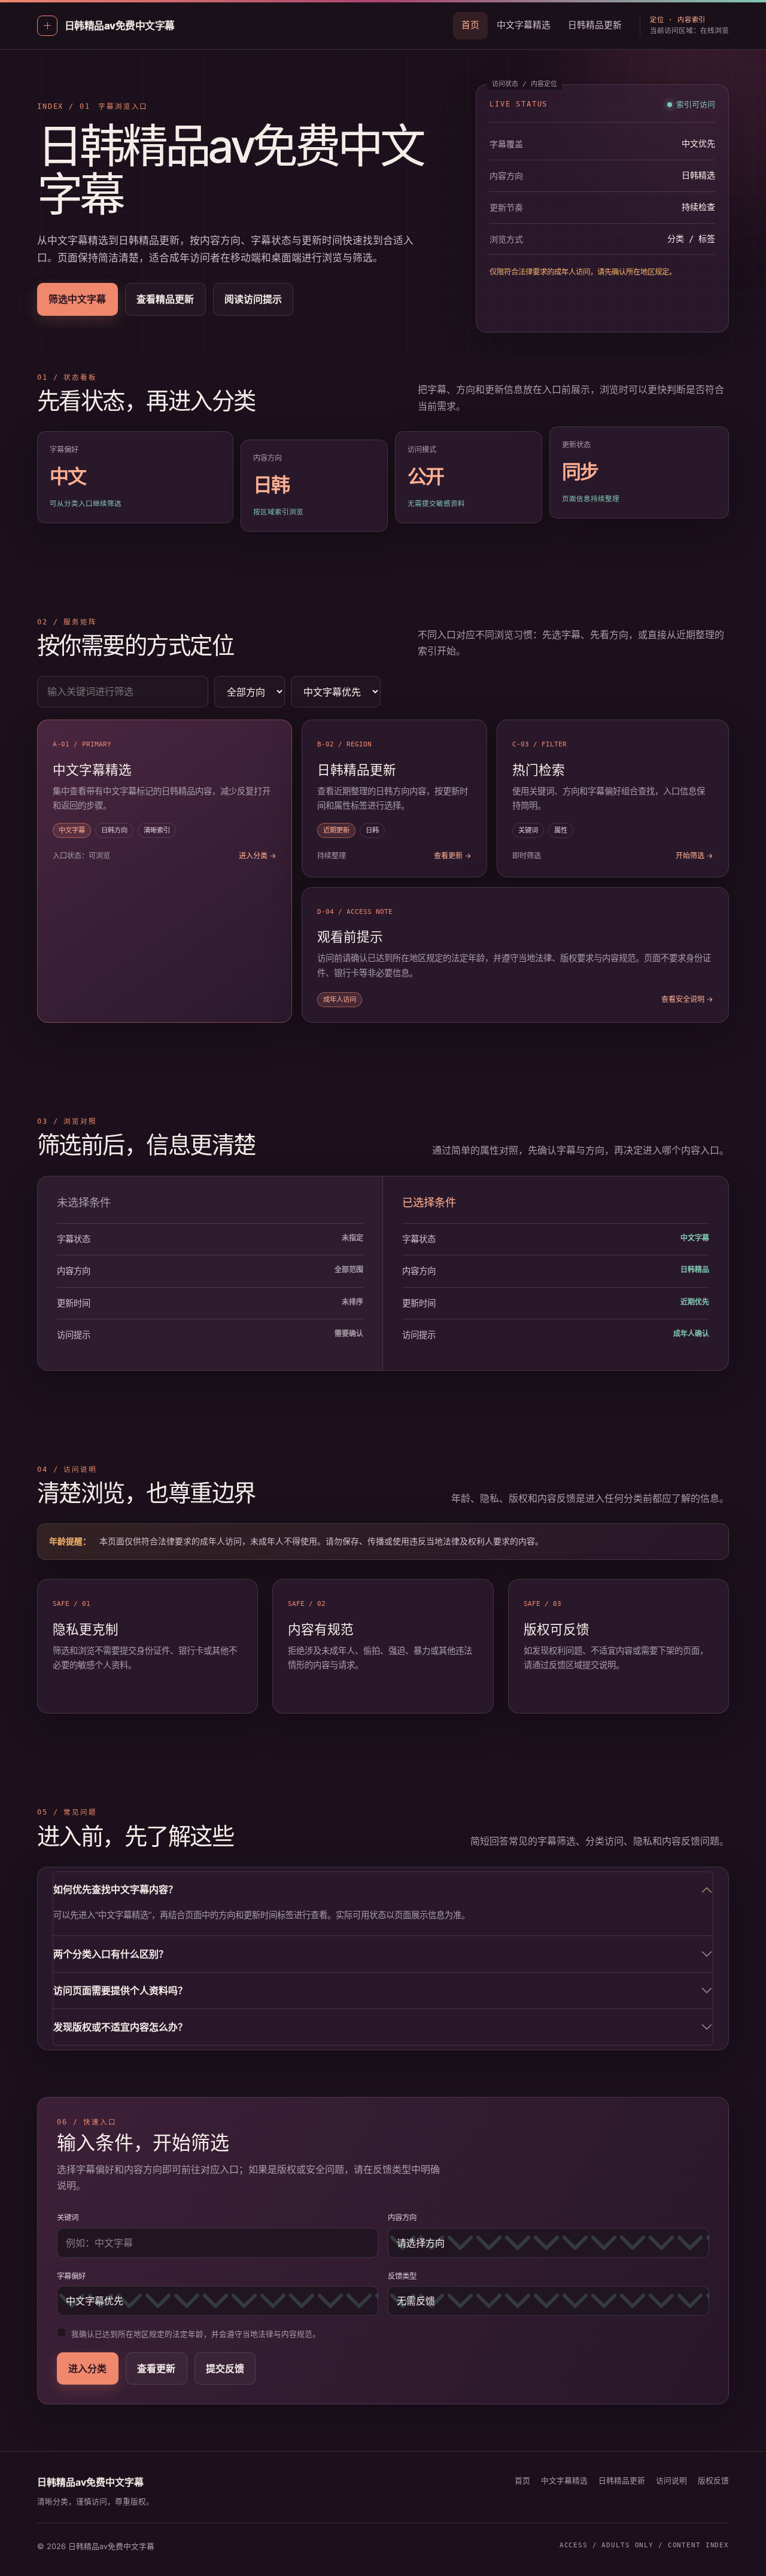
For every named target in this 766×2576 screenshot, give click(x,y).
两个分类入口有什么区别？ (111, 1954)
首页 (470, 25)
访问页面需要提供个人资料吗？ (120, 1990)
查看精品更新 (165, 299)
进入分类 (87, 2368)
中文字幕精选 (524, 25)
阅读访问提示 (253, 299)
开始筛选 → (694, 856)
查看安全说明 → (687, 999)
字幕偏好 (71, 2276)
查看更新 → (453, 856)
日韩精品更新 (595, 25)
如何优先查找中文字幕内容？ (115, 1889)
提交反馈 (225, 2368)
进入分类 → (258, 856)
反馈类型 (402, 2276)
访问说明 (671, 2481)
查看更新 (156, 2368)
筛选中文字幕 (77, 299)
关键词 (68, 2217)
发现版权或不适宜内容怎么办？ (120, 2027)
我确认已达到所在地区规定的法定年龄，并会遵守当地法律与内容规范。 (196, 2334)
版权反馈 (713, 2481)
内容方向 (402, 2217)
